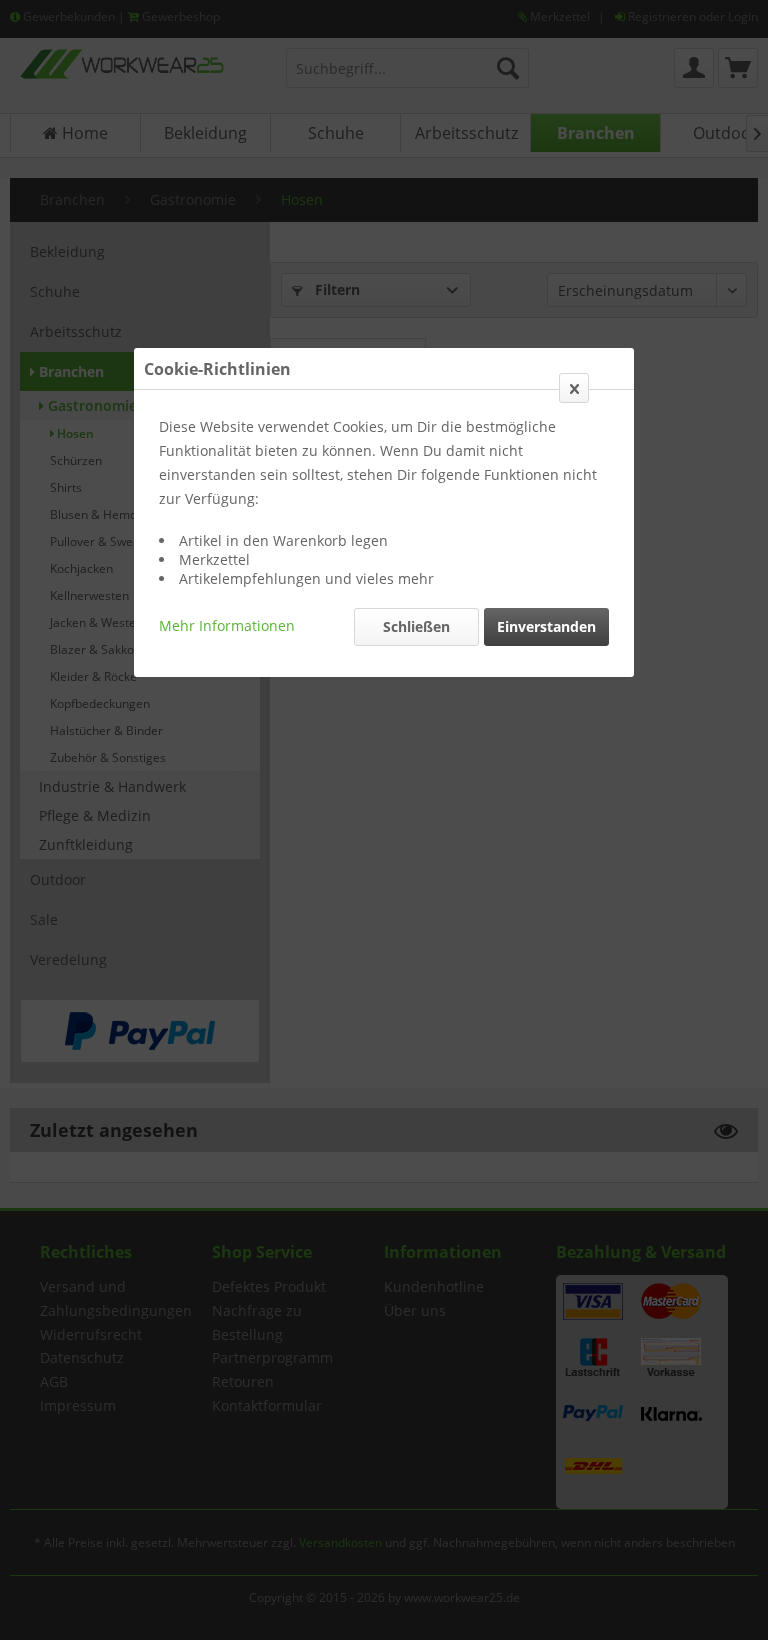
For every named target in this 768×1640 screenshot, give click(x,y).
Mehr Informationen (227, 625)
